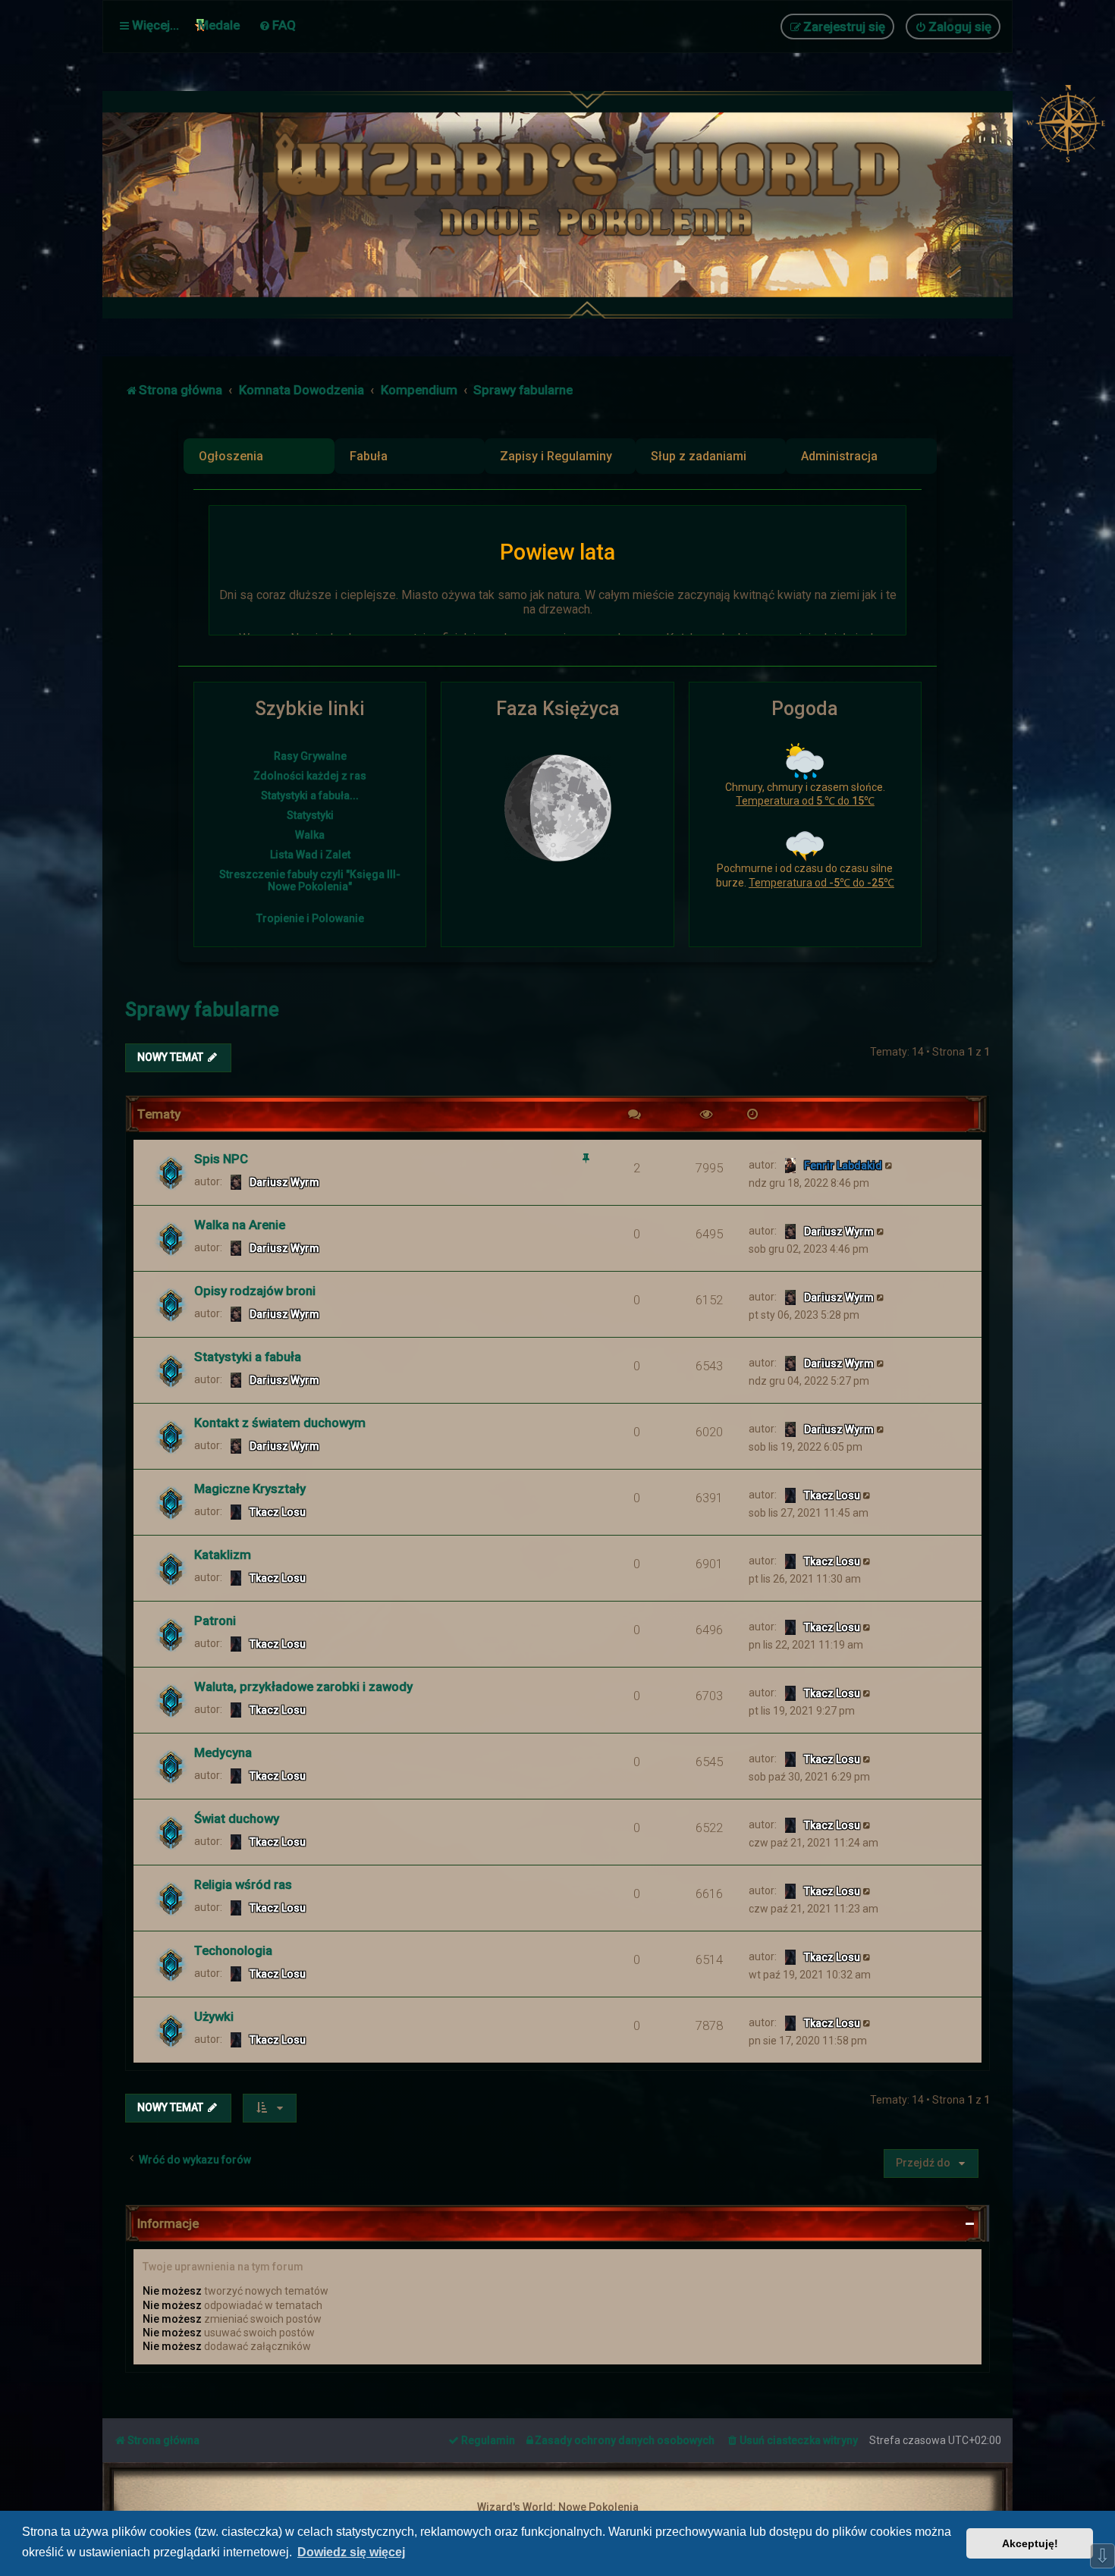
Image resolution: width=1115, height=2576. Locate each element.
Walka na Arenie (240, 1225)
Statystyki (310, 815)
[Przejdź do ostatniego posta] (889, 1165)
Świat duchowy (237, 1818)
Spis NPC (221, 1159)
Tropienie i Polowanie (310, 918)
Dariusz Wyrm (284, 1182)
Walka (310, 835)
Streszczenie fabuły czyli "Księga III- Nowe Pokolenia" (310, 880)
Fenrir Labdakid (843, 1166)
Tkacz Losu (278, 1512)
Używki (214, 2016)
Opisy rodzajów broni (255, 1291)
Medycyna (223, 1752)
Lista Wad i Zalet (310, 855)
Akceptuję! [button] (1030, 2543)
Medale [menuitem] (219, 25)
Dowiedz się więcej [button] (351, 2552)
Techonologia (233, 1950)
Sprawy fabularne (202, 1010)
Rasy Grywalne (310, 756)
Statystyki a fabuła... (310, 795)
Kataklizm (223, 1555)
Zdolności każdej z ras (310, 776)
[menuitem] (277, 25)
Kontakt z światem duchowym (280, 1423)
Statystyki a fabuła (248, 1357)
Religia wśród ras (243, 1884)
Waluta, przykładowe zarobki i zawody (303, 1686)
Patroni (215, 1621)
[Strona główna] (595, 205)
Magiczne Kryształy (250, 1489)
